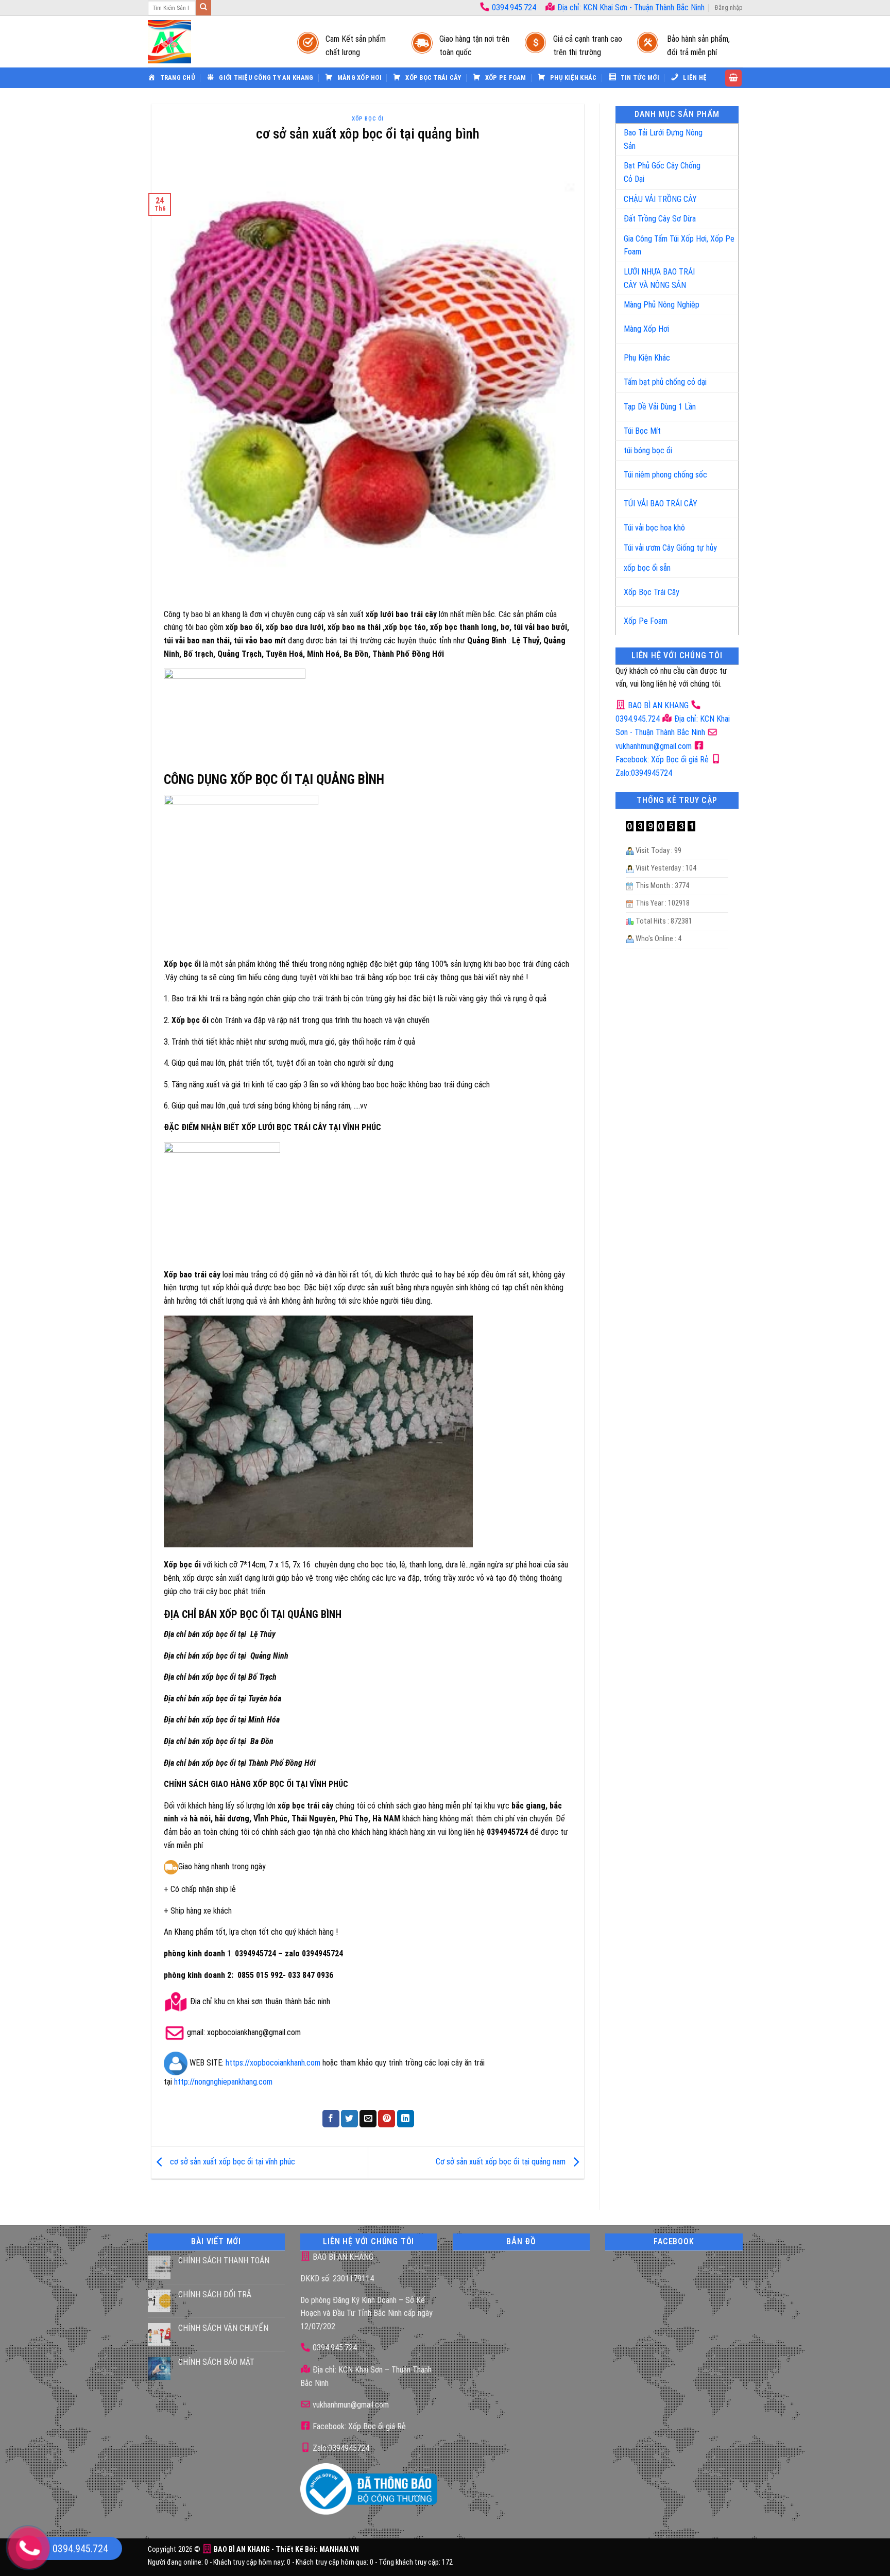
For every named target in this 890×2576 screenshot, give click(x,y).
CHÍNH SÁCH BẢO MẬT (216, 2362)
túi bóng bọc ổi (648, 450)
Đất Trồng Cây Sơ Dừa (660, 219)
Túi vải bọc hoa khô (654, 528)
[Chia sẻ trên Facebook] (331, 2119)
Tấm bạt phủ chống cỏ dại (665, 382)
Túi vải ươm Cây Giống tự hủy (670, 548)
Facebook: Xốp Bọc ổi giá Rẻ (358, 2426)
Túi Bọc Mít (642, 431)
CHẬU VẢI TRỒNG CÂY (660, 199)
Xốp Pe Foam (646, 621)
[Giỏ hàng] (733, 78)
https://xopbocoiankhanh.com (273, 2063)
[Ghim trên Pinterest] (387, 2119)
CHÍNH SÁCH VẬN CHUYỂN (223, 2328)
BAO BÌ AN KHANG (657, 705)
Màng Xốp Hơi (646, 329)
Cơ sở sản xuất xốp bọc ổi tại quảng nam (502, 2162)
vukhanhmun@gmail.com (350, 2405)
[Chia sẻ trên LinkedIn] (406, 2119)
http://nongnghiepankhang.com (223, 2082)
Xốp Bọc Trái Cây (652, 592)
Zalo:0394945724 (340, 2448)
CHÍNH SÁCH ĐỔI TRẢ (215, 2294)
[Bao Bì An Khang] (212, 42)
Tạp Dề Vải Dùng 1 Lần (660, 407)
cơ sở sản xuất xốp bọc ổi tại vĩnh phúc (232, 2162)
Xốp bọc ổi (368, 119)
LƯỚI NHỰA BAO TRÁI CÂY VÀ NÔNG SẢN (659, 278)
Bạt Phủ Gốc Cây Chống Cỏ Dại (662, 172)
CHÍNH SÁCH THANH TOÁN (224, 2261)
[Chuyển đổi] (720, 135)
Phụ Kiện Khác (647, 358)
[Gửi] (203, 8)
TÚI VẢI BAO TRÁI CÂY (661, 504)
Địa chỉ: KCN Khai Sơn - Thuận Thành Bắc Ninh (630, 7)
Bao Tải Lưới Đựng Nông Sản (663, 139)
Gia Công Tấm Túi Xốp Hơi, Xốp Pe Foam (679, 245)
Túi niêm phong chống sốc (665, 475)
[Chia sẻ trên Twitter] (349, 2119)
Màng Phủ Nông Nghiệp (662, 305)
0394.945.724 (514, 7)
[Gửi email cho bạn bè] (368, 2119)
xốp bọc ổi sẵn (647, 568)
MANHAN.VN (339, 2549)
